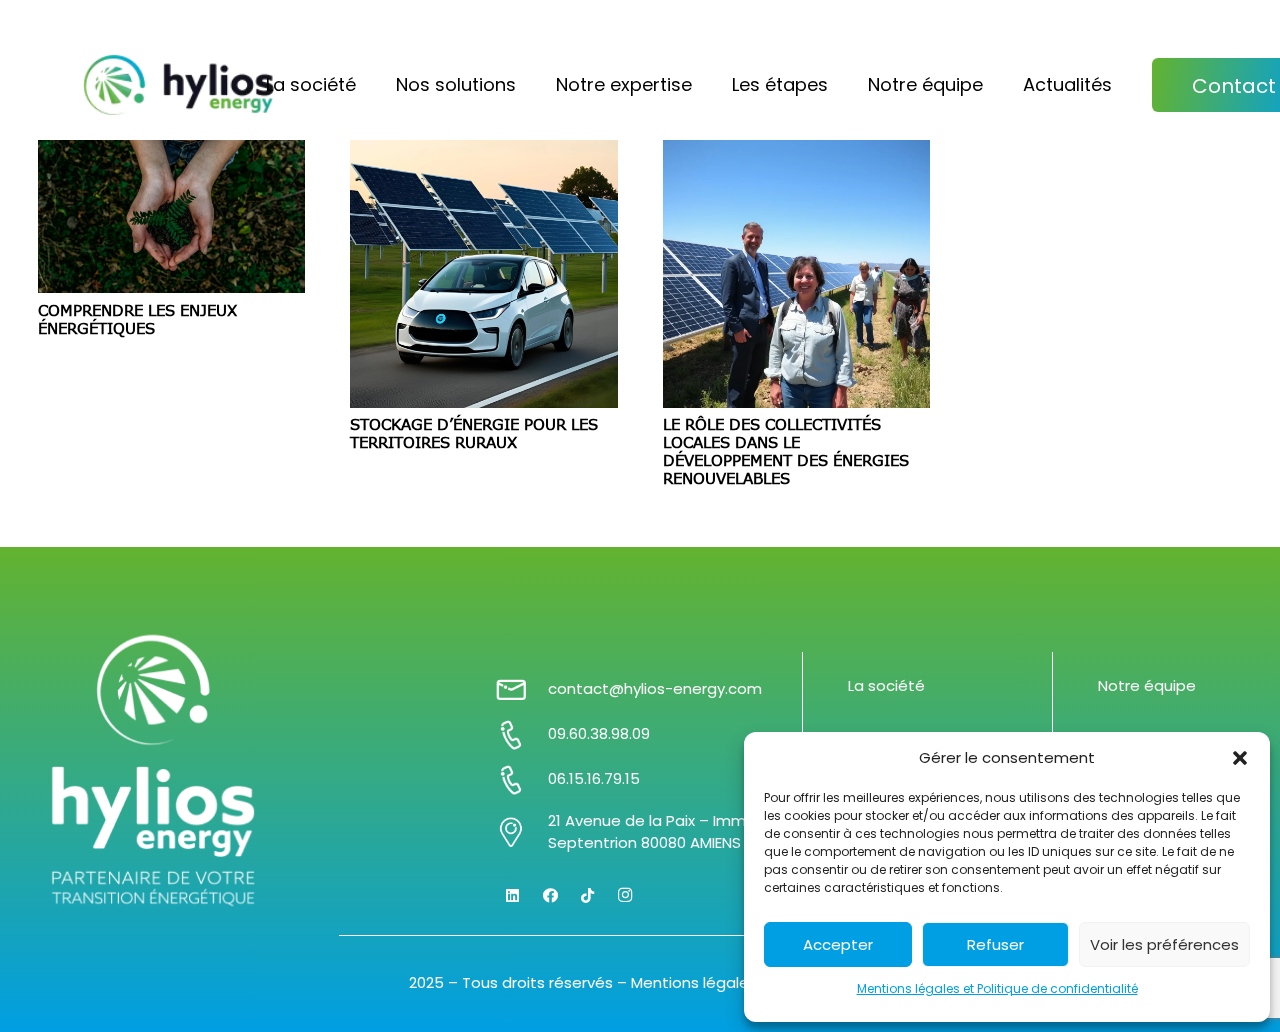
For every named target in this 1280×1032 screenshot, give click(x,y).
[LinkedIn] (513, 896)
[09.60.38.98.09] (521, 735)
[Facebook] (551, 896)
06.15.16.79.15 (594, 778)
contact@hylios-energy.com (655, 688)
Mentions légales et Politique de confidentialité (997, 988)
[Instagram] (626, 896)
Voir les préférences (1164, 944)
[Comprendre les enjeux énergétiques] (172, 216)
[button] (1240, 758)
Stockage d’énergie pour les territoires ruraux (474, 433)
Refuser (995, 944)
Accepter (838, 944)
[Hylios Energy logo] (179, 85)
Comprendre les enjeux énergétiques (137, 319)
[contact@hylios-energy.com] (521, 690)
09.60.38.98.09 (599, 733)
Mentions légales (694, 982)
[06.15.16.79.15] (521, 780)
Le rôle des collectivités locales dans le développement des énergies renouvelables (786, 451)
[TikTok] (588, 896)
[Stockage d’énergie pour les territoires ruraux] (484, 274)
